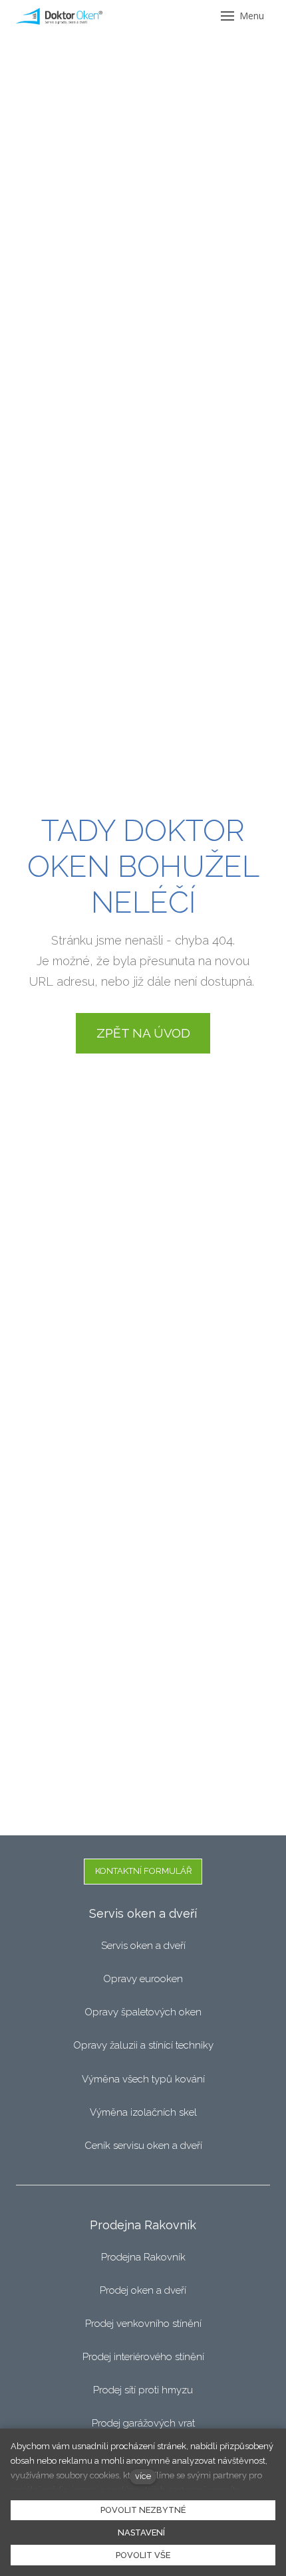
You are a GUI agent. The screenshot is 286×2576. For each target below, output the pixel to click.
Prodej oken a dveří (143, 2290)
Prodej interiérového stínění (143, 2357)
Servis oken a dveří (143, 1946)
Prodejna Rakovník (143, 2257)
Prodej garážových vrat (143, 2423)
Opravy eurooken (143, 1979)
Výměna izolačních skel (143, 2112)
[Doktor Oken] (59, 16)
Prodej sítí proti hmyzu (143, 2390)
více (143, 2476)
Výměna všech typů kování (143, 2079)
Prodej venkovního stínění (143, 2324)
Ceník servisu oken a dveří (143, 2146)
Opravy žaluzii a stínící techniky (143, 2045)
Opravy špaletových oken (143, 2012)
